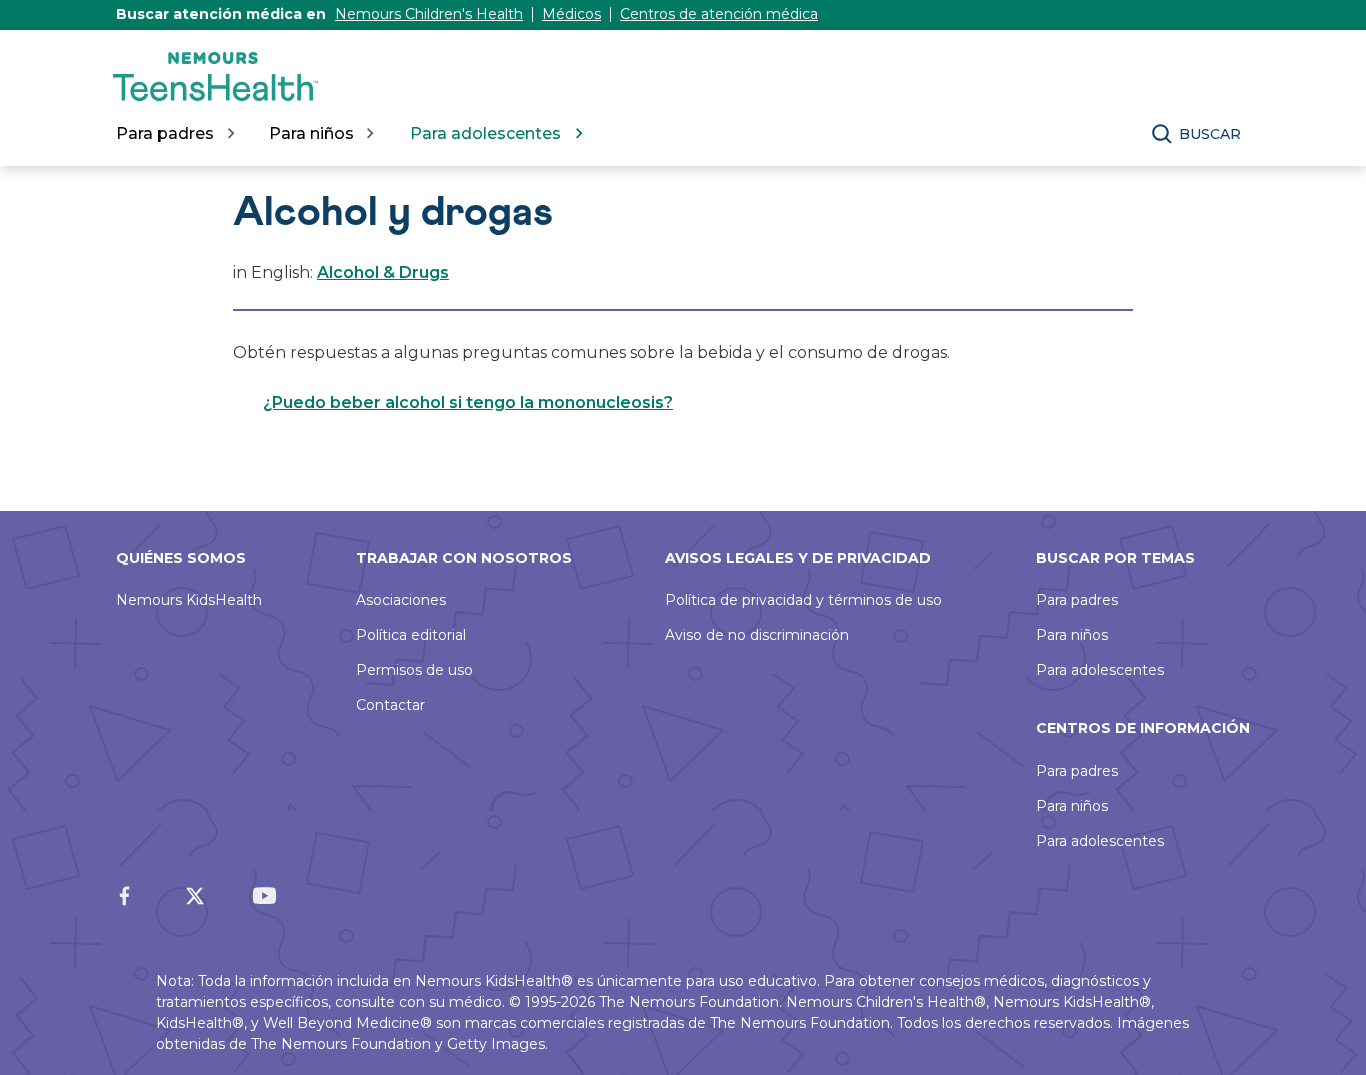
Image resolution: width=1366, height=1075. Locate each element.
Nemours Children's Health (429, 14)
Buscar (1210, 134)
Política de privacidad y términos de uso (803, 600)
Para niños (1072, 635)
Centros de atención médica (719, 14)
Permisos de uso (414, 670)
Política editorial (411, 635)
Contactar (390, 705)
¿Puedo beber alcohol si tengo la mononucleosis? (468, 402)
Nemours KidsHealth (189, 600)
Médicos (571, 14)
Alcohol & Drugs (383, 272)
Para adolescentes (1100, 670)
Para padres (1077, 600)
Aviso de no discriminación (757, 635)
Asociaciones (401, 600)
